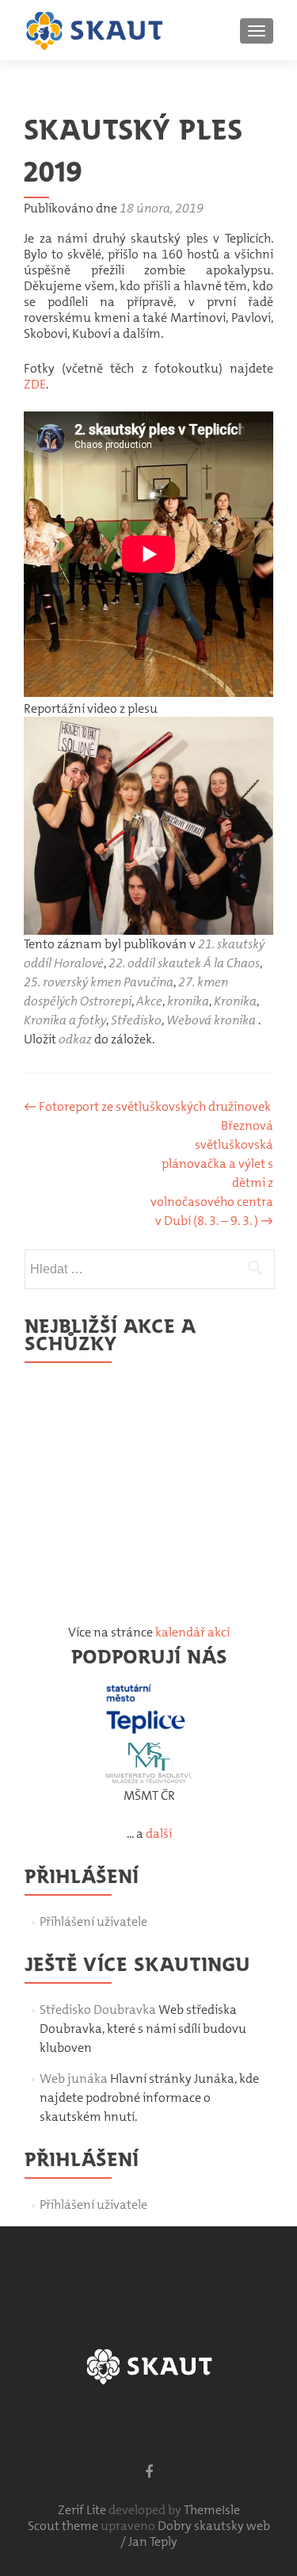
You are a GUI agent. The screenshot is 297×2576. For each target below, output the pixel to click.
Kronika (235, 1001)
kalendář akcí (192, 1632)
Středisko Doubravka (98, 2010)
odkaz (75, 1039)
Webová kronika (211, 1020)
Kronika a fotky (65, 1020)
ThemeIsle (212, 2510)
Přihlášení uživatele (93, 1921)
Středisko (136, 1020)
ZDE (35, 384)
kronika (188, 1001)
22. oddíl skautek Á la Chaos (184, 963)
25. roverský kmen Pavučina (99, 982)
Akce (149, 1001)
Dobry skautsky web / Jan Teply (195, 2534)
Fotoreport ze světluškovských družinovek (147, 1106)
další (159, 1833)
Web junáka (74, 2078)
